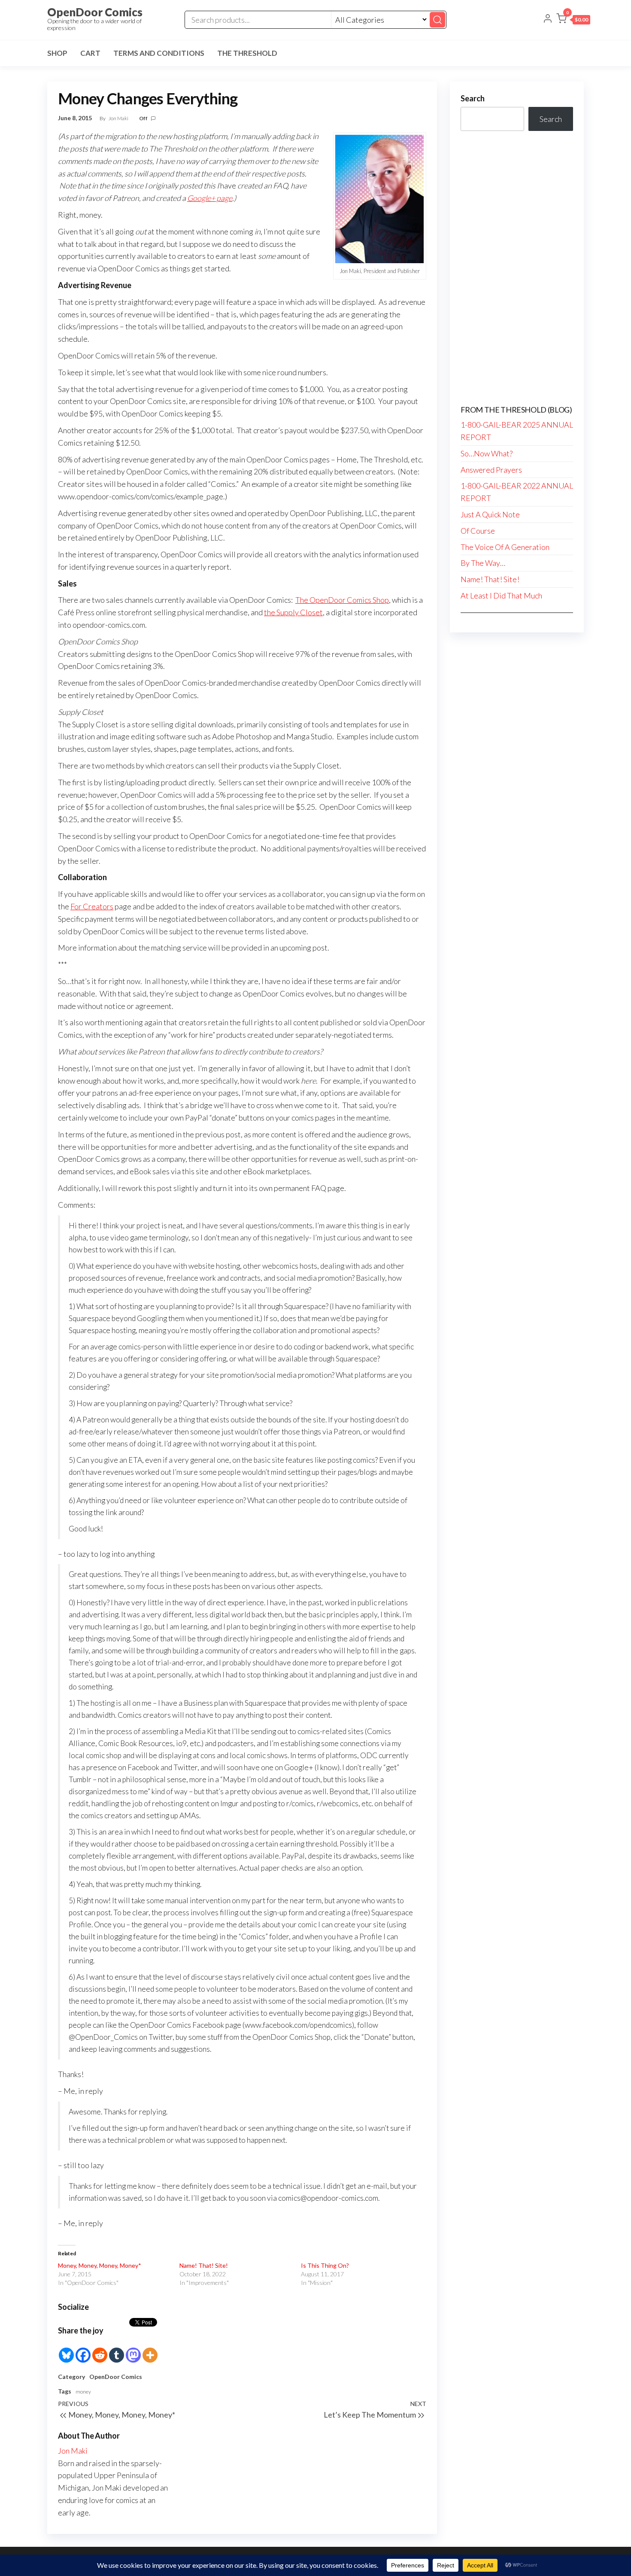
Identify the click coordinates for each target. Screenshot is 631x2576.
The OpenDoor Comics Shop (342, 600)
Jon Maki (119, 118)
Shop (57, 53)
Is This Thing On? (325, 2265)
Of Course (478, 531)
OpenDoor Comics (95, 12)
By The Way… (483, 563)
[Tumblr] (117, 2350)
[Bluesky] (66, 2350)
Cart (90, 53)
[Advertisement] (517, 268)
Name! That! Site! (204, 2265)
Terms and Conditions (159, 53)
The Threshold (247, 53)
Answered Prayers (491, 470)
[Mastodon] (133, 2350)
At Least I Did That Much (501, 595)
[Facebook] (83, 2350)
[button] (573, 20)
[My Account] (548, 19)
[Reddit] (100, 2350)
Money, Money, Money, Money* (100, 2265)
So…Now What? (487, 453)
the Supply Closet (293, 612)
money (83, 2392)
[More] (150, 2350)
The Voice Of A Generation (505, 547)
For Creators (92, 906)
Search (473, 98)
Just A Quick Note (490, 514)
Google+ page (210, 198)
